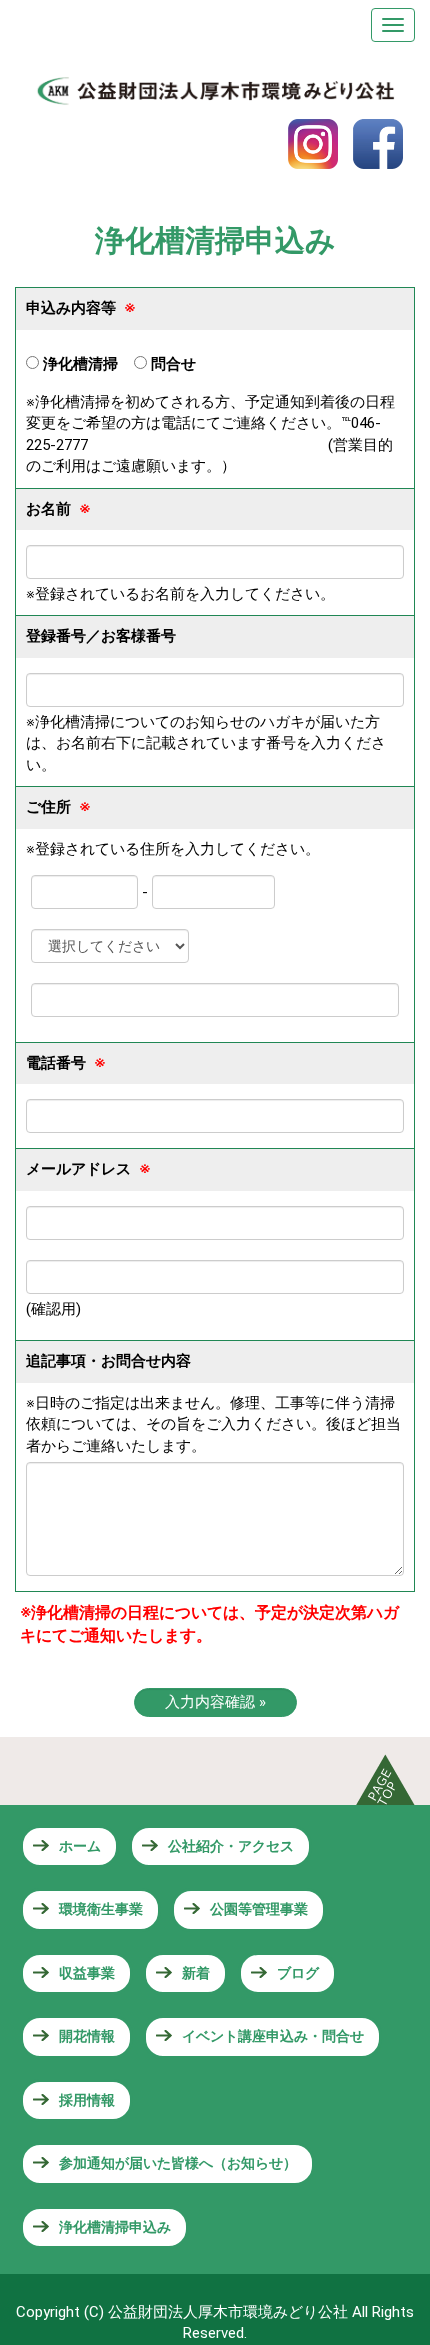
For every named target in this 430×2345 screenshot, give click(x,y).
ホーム (80, 1846)
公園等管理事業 (259, 1909)
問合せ (171, 364)
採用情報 (87, 2100)
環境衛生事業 (101, 1909)
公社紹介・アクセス (231, 1846)
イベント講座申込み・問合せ (273, 2036)
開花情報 (87, 2036)
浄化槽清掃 (78, 364)
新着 (196, 1973)
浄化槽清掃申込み (115, 2227)
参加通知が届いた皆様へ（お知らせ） (178, 2163)
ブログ (298, 1973)
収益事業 (87, 1973)
